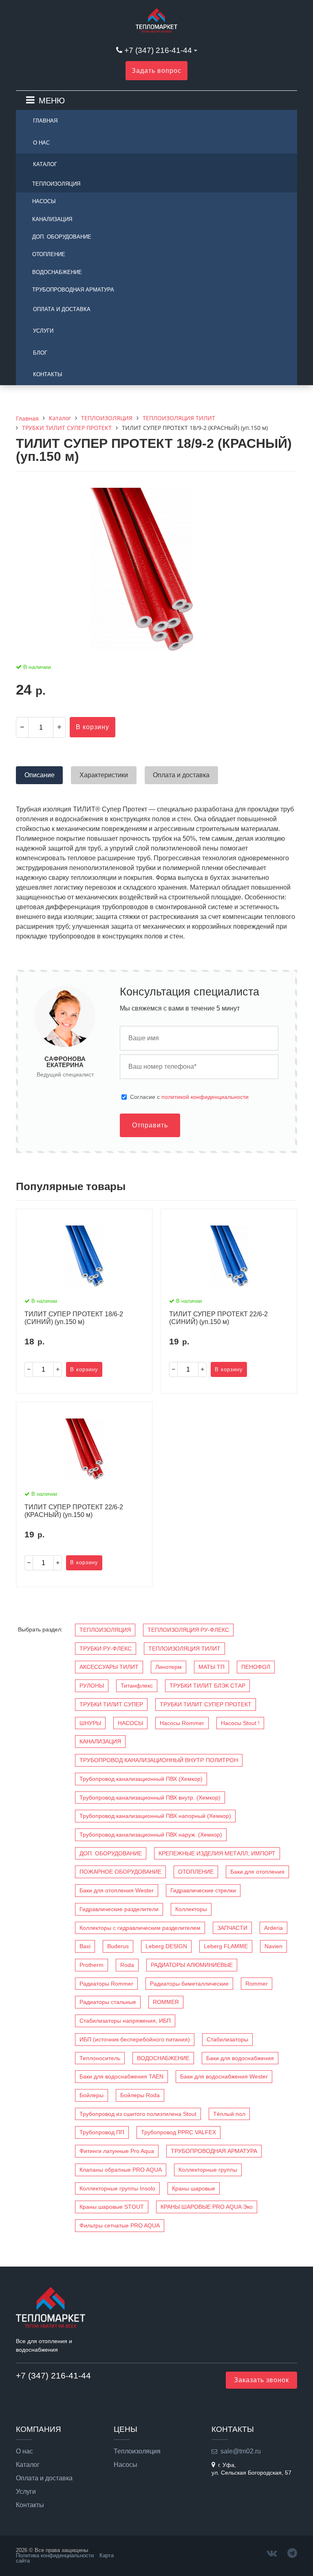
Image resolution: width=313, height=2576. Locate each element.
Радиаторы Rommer (106, 1984)
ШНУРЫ (90, 1723)
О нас (41, 143)
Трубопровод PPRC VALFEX (179, 2132)
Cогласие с (189, 1097)
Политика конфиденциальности (55, 2555)
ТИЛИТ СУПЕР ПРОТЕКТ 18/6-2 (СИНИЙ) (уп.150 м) (74, 1318)
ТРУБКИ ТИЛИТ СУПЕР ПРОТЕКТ (206, 1704)
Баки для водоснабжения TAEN (121, 2076)
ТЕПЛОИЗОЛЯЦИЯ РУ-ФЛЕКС (188, 1630)
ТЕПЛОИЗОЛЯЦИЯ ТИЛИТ (184, 1649)
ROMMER (166, 2002)
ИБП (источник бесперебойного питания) (135, 2039)
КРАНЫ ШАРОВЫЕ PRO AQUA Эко (207, 2207)
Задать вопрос (156, 71)
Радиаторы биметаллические (189, 1984)
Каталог (45, 164)
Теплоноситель (100, 2058)
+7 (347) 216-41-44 (158, 50)
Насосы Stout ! (240, 1723)
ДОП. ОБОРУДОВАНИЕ (62, 237)
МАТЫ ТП (212, 1667)
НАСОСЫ (44, 201)
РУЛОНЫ (92, 1686)
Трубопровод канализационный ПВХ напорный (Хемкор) (155, 1816)
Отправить (150, 1125)
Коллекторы (191, 1909)
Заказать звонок (261, 2380)
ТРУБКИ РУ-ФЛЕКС (106, 1649)
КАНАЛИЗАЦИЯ (52, 219)
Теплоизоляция (137, 2451)
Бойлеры (91, 2095)
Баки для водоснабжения (240, 2058)
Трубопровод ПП (102, 2132)
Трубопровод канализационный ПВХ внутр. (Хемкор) (150, 1798)
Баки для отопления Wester (117, 1890)
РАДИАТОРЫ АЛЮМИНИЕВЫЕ (192, 1965)
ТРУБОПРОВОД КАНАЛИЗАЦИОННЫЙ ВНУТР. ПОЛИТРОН (159, 1760)
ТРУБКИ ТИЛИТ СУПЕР (111, 1704)
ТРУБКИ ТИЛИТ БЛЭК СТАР (207, 1686)
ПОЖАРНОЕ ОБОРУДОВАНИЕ (120, 1872)
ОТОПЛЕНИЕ (49, 254)
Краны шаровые (194, 2188)
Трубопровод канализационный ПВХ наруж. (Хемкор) (151, 1835)
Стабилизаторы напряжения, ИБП (125, 2021)
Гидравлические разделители (119, 1909)
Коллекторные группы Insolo (117, 2188)
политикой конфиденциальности (205, 1097)
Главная (45, 121)
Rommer (257, 1984)
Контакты (48, 374)
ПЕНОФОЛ (256, 1667)
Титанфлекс (137, 1686)
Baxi (85, 1946)
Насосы (126, 2465)
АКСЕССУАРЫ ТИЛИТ (109, 1667)
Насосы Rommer (182, 1723)
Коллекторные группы (208, 2170)
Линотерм (169, 1667)
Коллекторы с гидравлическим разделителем (140, 1928)
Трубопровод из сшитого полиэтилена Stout (138, 2114)
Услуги (43, 331)
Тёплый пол (229, 2114)
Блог (40, 353)
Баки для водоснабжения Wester (224, 2076)
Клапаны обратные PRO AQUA (121, 2170)
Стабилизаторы (227, 2039)
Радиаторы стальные (108, 2002)
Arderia (273, 1928)
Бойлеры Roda (140, 2095)
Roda (127, 1965)
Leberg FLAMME (226, 1946)
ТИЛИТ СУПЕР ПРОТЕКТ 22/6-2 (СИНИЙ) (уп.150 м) (218, 1318)
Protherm (91, 1965)
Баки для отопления (257, 1872)
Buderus (118, 1946)
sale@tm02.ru (241, 2451)
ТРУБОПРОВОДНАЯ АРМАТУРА (73, 290)
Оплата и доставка (62, 309)
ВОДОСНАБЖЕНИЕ (57, 272)
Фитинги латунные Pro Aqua (117, 2151)
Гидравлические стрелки (203, 1890)
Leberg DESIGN (166, 1946)
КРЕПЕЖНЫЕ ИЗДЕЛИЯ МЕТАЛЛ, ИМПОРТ (217, 1853)
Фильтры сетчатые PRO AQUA (120, 2225)
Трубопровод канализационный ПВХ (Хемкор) (141, 1779)
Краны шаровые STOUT (112, 2207)
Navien (273, 1946)
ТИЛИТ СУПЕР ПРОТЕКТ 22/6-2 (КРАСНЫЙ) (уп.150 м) (74, 1511)
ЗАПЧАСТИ (232, 1928)
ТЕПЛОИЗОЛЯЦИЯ (56, 184)
